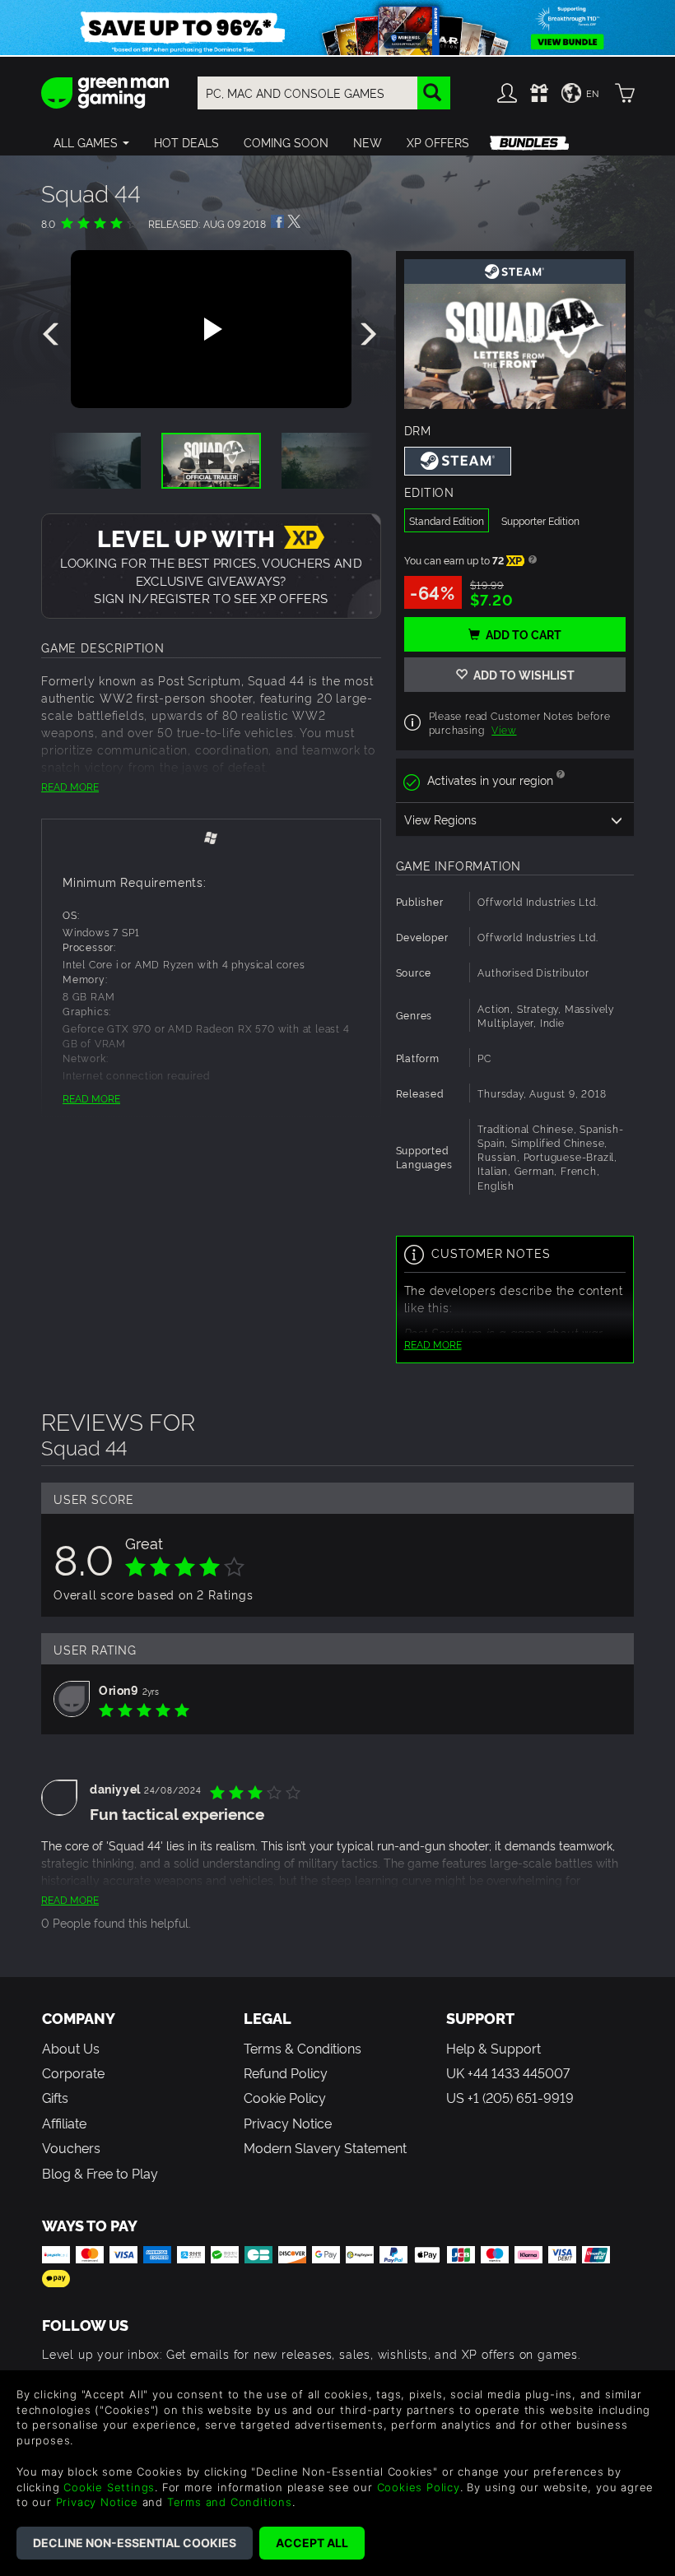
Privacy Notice (288, 2123)
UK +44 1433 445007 (508, 2072)
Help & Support (493, 2048)
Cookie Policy (285, 2097)
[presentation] (54, 335)
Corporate (73, 2072)
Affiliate (64, 2123)
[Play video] (211, 329)
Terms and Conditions (230, 2502)
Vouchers (71, 2147)
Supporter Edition (540, 520)
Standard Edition (447, 520)
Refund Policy (286, 2072)
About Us (71, 2048)
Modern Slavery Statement (325, 2147)
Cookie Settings (109, 2487)
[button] (91, 142)
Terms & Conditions (303, 2048)
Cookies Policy (419, 2487)
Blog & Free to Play (100, 2173)
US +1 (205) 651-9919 (510, 2097)
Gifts (55, 2097)
